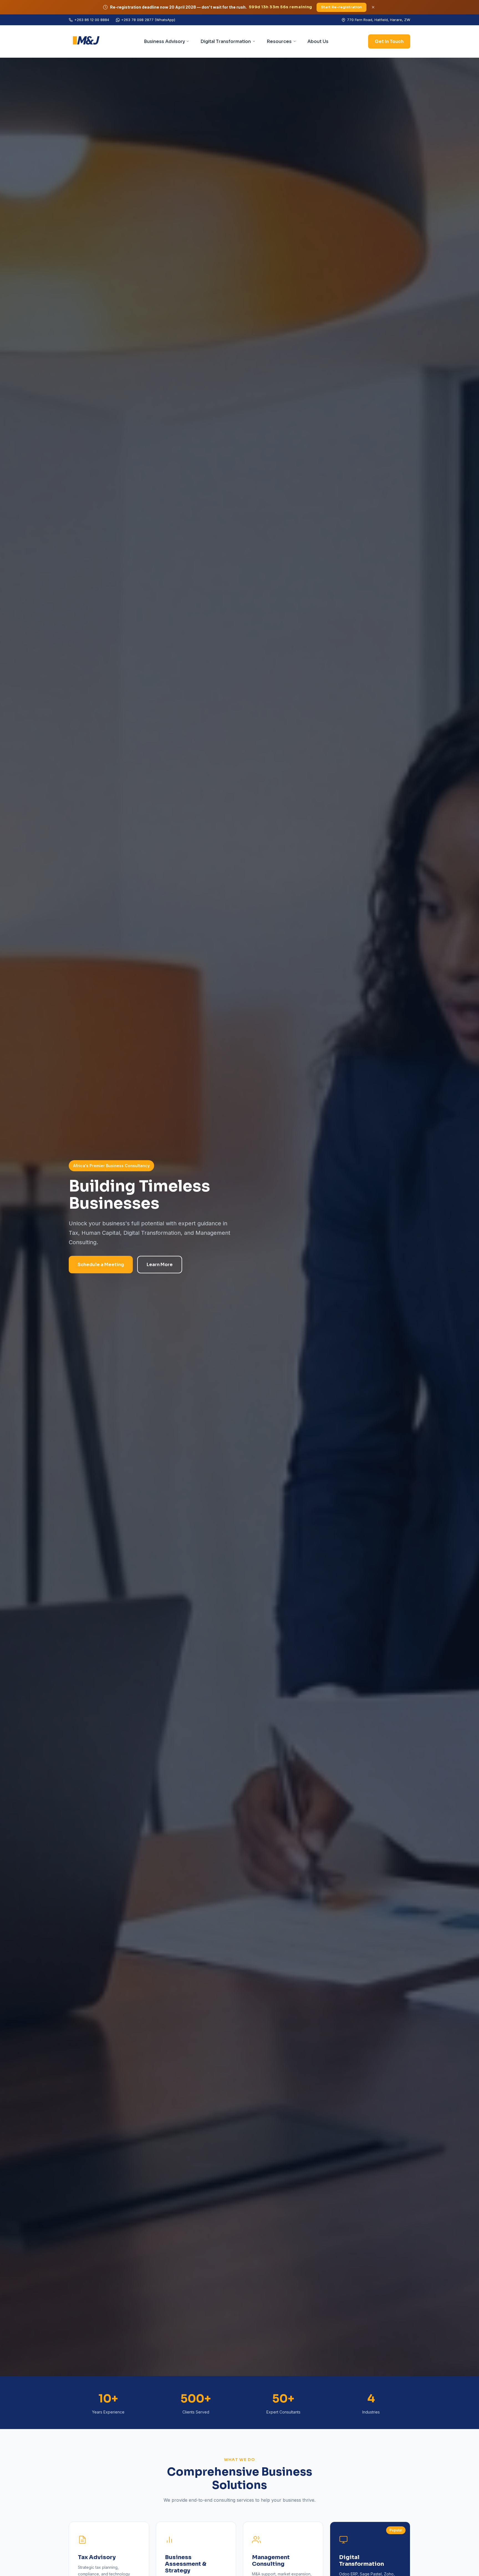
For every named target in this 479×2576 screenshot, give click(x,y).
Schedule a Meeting (101, 1265)
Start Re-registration (342, 7)
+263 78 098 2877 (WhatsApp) (148, 20)
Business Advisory (164, 41)
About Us (318, 41)
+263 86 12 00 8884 (92, 20)
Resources (279, 41)
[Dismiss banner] (373, 7)
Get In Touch (389, 41)
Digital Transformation (226, 41)
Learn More (160, 1265)
